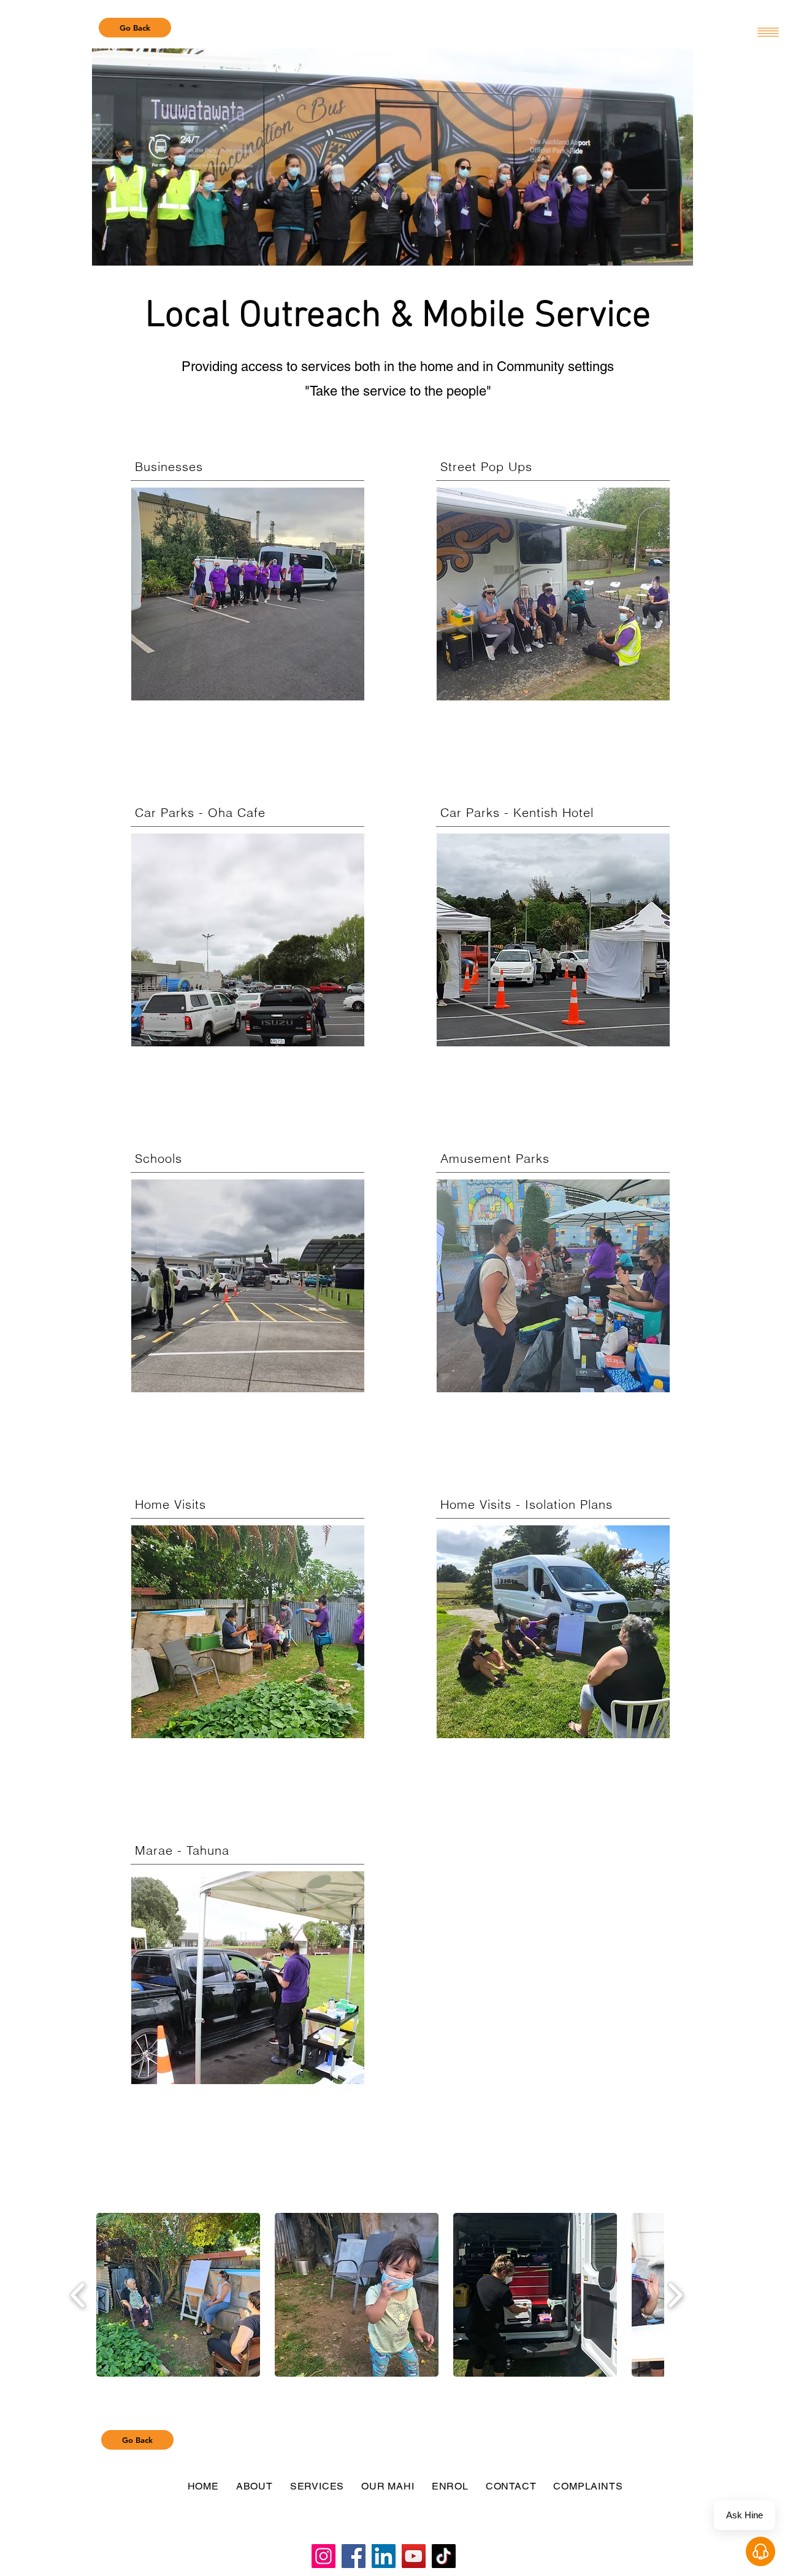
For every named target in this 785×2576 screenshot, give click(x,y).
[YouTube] (414, 2556)
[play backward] (78, 2295)
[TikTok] (444, 2556)
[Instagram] (324, 2556)
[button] (178, 2295)
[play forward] (675, 2295)
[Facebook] (354, 2556)
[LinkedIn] (384, 2556)
